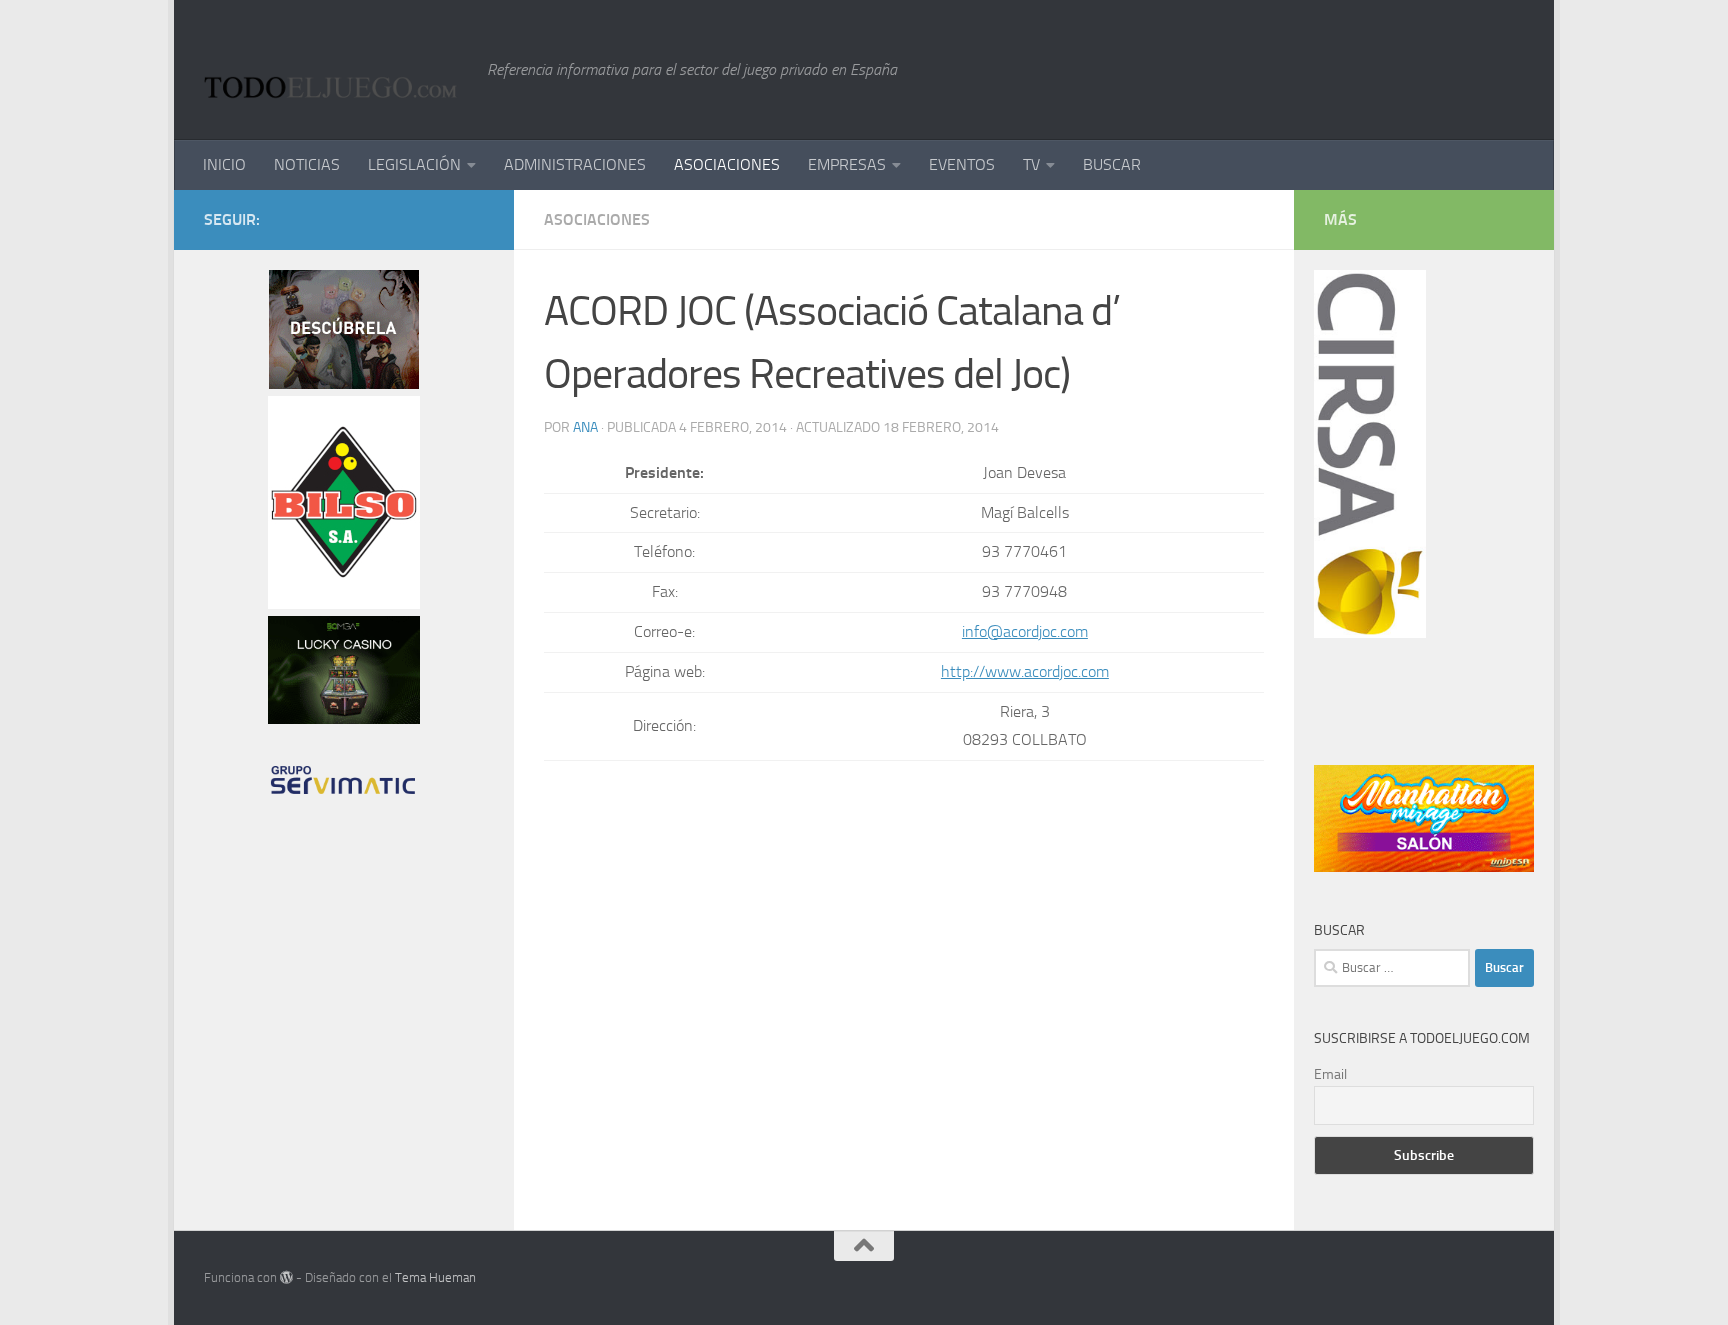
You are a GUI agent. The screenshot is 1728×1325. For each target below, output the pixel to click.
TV (1031, 164)
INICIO (224, 164)
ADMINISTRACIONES (575, 164)
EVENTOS (962, 164)
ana (585, 427)
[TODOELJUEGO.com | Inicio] (335, 70)
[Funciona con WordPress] (286, 1277)
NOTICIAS (307, 164)
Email (1330, 1074)
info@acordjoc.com (1025, 631)
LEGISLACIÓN (414, 164)
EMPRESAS (847, 164)
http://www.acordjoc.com (1025, 671)
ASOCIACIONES (727, 164)
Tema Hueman (435, 1277)
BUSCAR (1112, 164)
